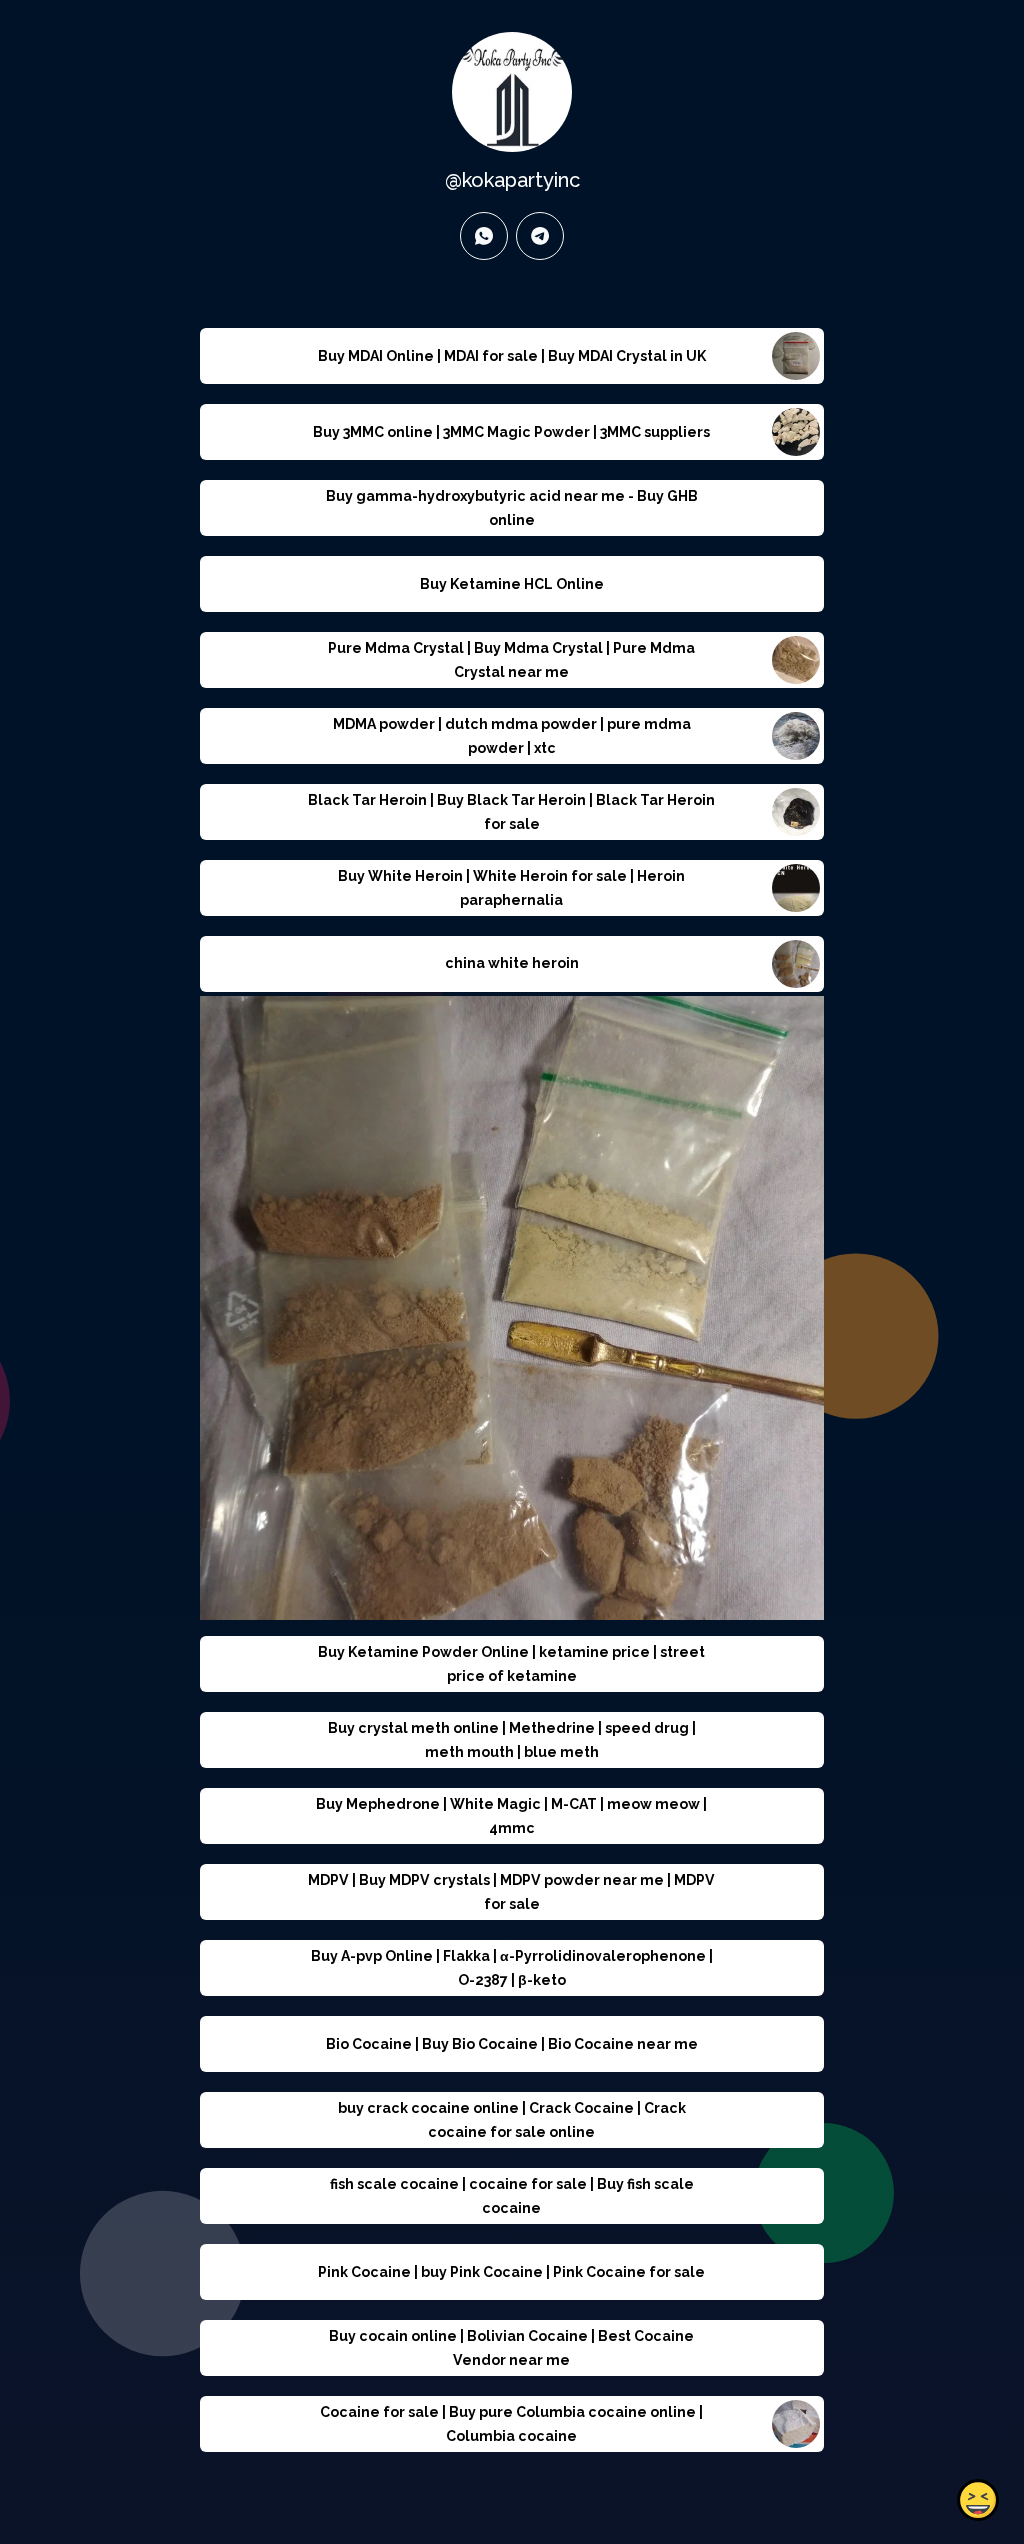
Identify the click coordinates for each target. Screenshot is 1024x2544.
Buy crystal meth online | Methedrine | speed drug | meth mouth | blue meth (512, 1740)
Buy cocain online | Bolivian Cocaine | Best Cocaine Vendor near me (511, 2348)
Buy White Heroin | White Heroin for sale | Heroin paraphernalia (511, 888)
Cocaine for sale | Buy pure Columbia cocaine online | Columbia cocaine (511, 2424)
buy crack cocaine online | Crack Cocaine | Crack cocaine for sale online (512, 2120)
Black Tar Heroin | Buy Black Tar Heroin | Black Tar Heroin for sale (511, 812)
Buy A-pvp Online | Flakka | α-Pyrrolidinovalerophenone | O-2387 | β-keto (512, 1968)
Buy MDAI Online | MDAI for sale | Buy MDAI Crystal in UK (512, 356)
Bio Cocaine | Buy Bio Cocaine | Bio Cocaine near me (512, 2044)
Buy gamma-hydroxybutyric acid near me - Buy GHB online (512, 508)
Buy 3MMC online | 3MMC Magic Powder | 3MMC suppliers (511, 432)
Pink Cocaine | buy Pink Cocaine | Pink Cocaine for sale (511, 2272)
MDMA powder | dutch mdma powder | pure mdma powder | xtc (512, 736)
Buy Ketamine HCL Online (512, 584)
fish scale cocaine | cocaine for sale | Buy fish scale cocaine (512, 2196)
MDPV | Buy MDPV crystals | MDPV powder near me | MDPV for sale (511, 1892)
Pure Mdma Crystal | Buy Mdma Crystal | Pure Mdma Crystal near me (511, 660)
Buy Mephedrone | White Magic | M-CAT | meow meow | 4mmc (511, 1816)
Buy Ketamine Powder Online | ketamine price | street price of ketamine (511, 1664)
